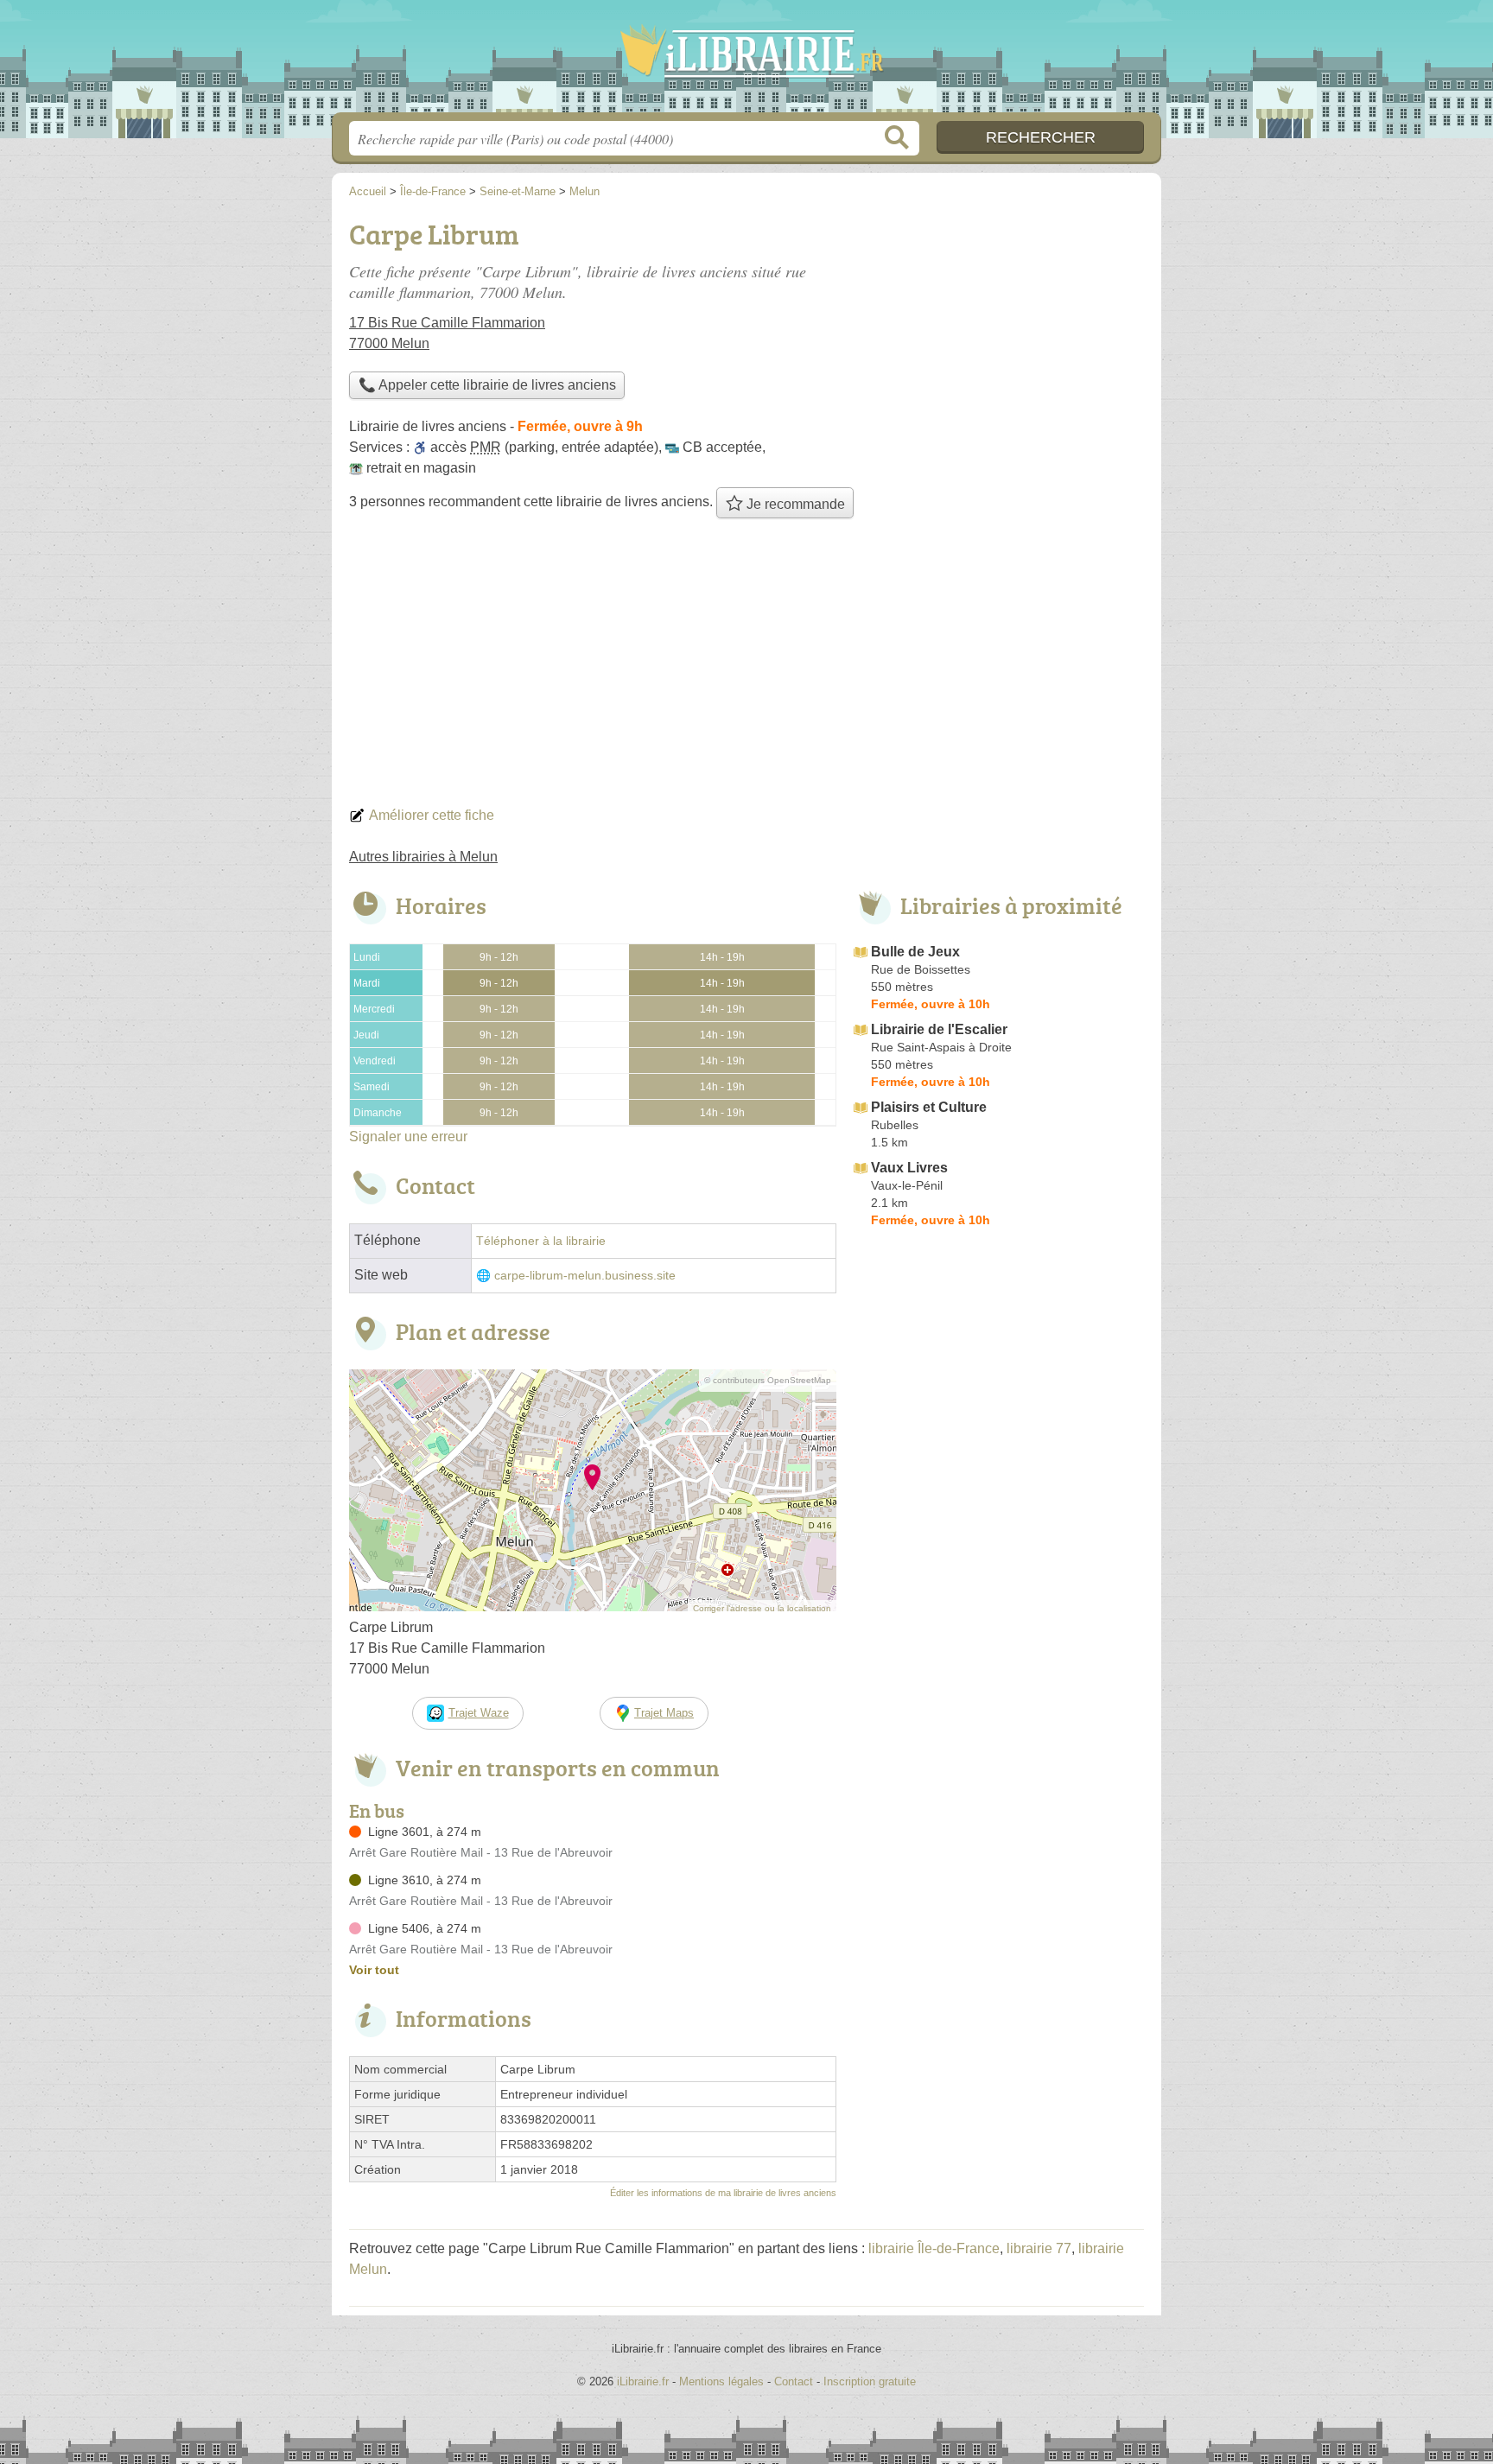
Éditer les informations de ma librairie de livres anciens (723, 2193)
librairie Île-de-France (934, 2248)
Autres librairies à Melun (423, 857)
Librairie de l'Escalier (939, 1029)
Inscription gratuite (870, 2381)
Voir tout (374, 1970)
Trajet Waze (479, 1713)
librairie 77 (1039, 2248)
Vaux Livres (909, 1168)
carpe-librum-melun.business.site (585, 1276)
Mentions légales (721, 2381)
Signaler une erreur (408, 1137)
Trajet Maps (664, 1713)
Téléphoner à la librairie (541, 1241)
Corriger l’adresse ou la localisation (762, 1608)
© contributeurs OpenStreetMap (768, 1380)
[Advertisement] (746, 667)
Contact (794, 2381)
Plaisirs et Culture (929, 1107)
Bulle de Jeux (915, 952)
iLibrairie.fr (746, 61)
